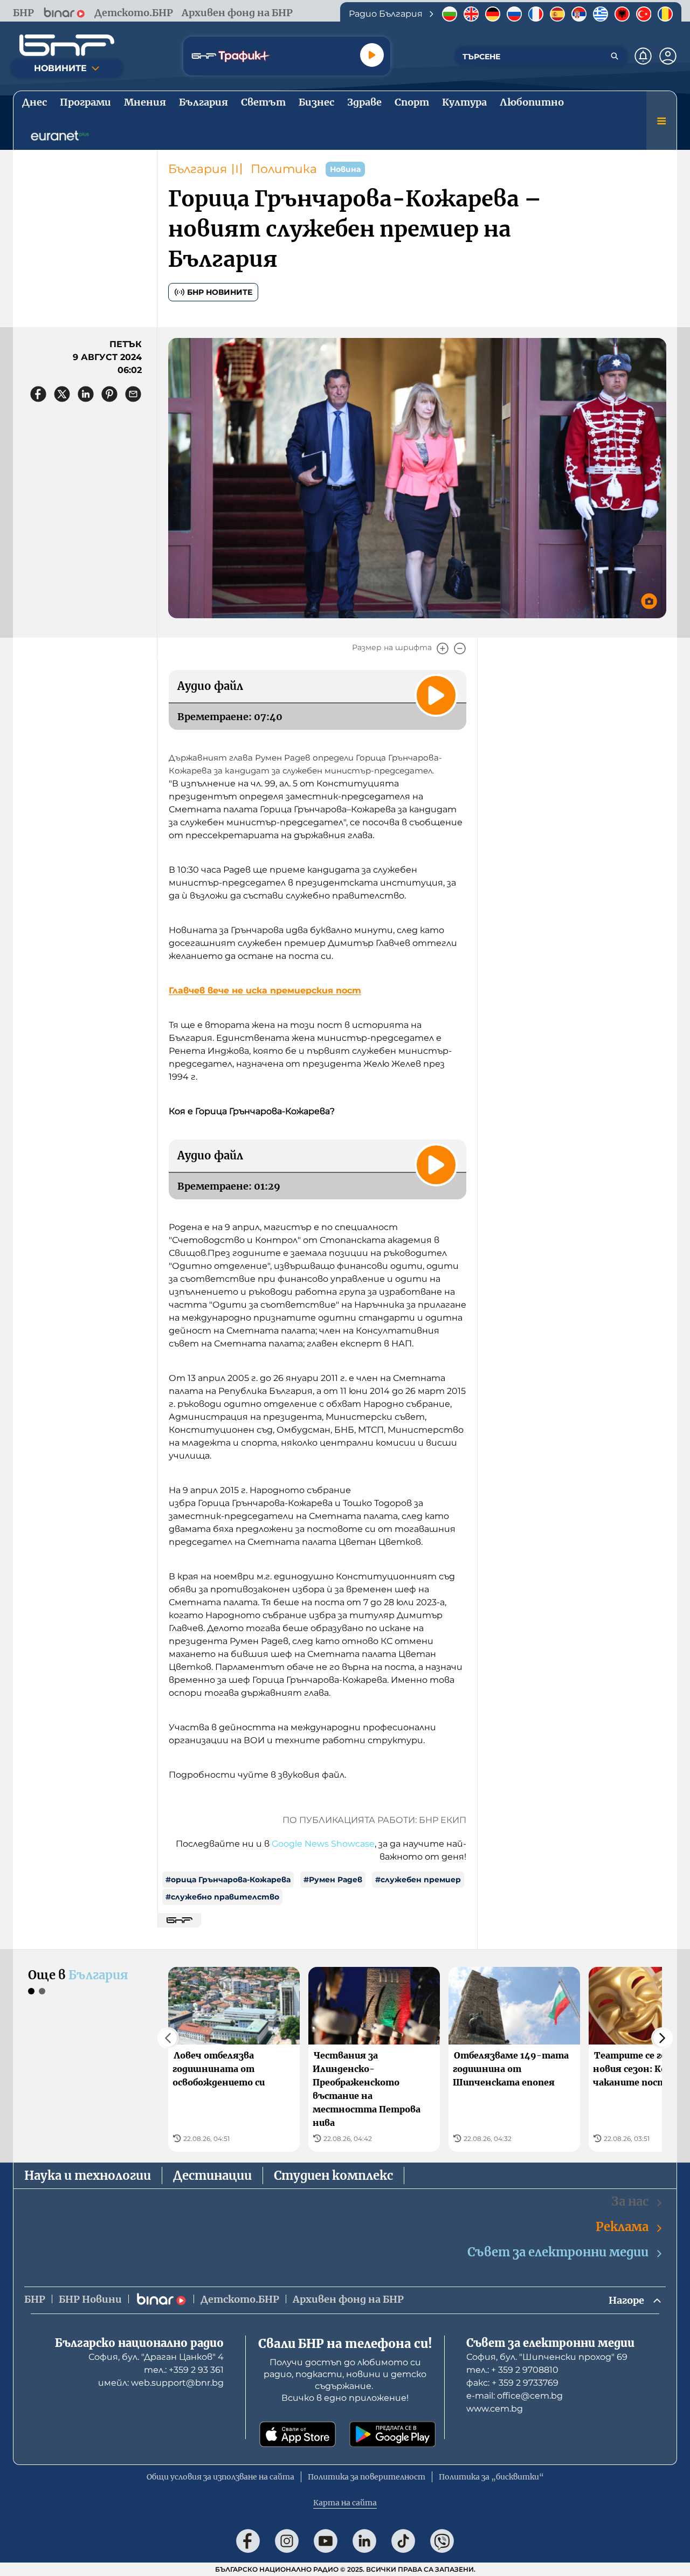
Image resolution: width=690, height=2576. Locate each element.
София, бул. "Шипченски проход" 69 (547, 2357)
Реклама (622, 2227)
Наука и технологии (88, 2176)
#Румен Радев (333, 1880)
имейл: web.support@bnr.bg (161, 2383)
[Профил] (668, 56)
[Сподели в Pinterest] (109, 394)
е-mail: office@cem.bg (515, 2396)
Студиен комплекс (333, 2176)
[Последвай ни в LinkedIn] (364, 2541)
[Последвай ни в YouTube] (326, 2541)
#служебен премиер (418, 1880)
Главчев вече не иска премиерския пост (265, 990)
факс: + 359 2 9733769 (512, 2383)
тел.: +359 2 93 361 (184, 2370)
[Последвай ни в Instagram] (287, 2541)
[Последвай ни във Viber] (442, 2541)
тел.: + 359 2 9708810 (512, 2370)
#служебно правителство (222, 1897)
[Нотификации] (643, 56)
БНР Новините (220, 292)
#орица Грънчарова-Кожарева (228, 1880)
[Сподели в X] (62, 394)
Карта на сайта (345, 2503)
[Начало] (67, 45)
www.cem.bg (495, 2409)
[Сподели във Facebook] (38, 394)
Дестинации (212, 2176)
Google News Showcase (323, 1844)
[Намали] (460, 648)
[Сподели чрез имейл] (133, 394)
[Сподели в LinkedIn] (86, 394)
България (198, 169)
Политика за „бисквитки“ (491, 2477)
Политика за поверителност (367, 2477)
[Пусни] (372, 55)
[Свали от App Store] (298, 2434)
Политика (284, 169)
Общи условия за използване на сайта (220, 2477)
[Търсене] (615, 56)
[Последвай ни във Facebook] (248, 2541)
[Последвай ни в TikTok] (403, 2541)
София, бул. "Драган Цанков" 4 (156, 2357)
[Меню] (661, 121)
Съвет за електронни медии (558, 2252)
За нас (630, 2201)
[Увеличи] (443, 648)
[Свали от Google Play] (392, 2434)
